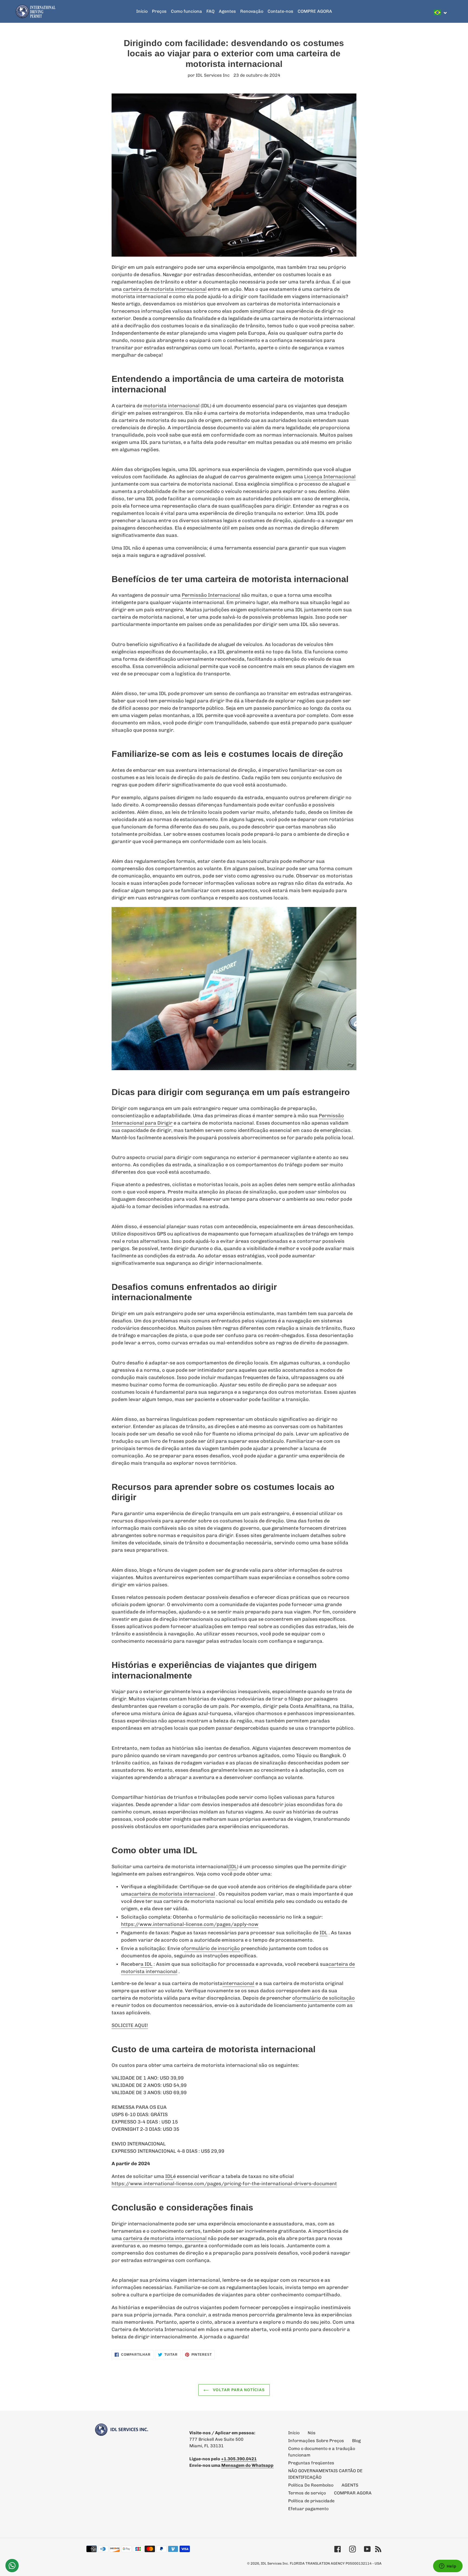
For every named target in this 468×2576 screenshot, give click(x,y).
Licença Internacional (330, 477)
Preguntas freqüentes (311, 2463)
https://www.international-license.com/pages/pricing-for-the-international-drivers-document (224, 2184)
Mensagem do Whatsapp (247, 2465)
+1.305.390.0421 (239, 2459)
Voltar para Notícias (238, 2390)
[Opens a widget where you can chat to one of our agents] (448, 2567)
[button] (441, 12)
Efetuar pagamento (308, 2509)
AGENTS (350, 2485)
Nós (312, 2433)
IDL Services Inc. (275, 2563)
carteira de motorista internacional (165, 289)
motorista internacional (171, 406)
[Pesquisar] (451, 11)
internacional (238, 1983)
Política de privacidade (311, 2501)
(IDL (232, 1867)
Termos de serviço (307, 2493)
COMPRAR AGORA (353, 2493)
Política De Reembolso (311, 2485)
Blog (356, 2441)
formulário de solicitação (325, 1998)
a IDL (147, 1964)
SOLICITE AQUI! (130, 2025)
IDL (324, 1933)
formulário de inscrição (212, 1948)
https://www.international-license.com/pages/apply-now (190, 1924)
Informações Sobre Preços (316, 2441)
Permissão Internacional (211, 595)
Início (294, 2433)
